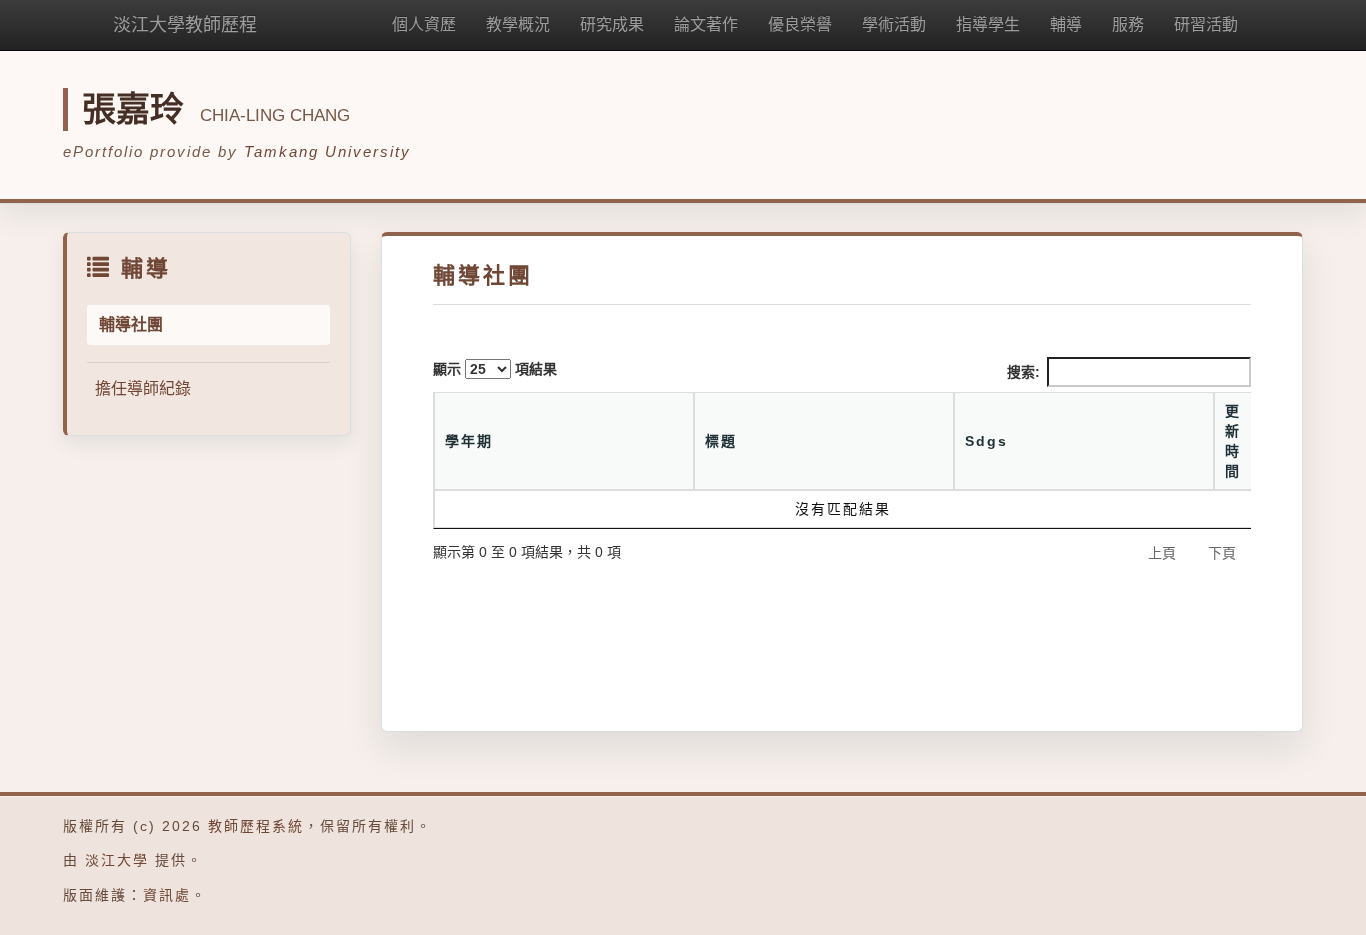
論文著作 (706, 24)
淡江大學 (117, 860)
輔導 (1066, 24)
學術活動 (894, 24)
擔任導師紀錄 (143, 388)
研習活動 (1206, 24)
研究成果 (612, 24)
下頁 (1222, 553)
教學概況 (518, 24)
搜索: (1023, 372)
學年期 (469, 441)
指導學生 (988, 24)
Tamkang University (327, 151)
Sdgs (986, 441)
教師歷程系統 (256, 826)
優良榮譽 (800, 24)
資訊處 (167, 895)
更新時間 (1233, 441)
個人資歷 (424, 24)
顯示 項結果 (495, 369)
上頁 (1162, 553)
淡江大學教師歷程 (185, 25)
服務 (1128, 24)
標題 (721, 441)
